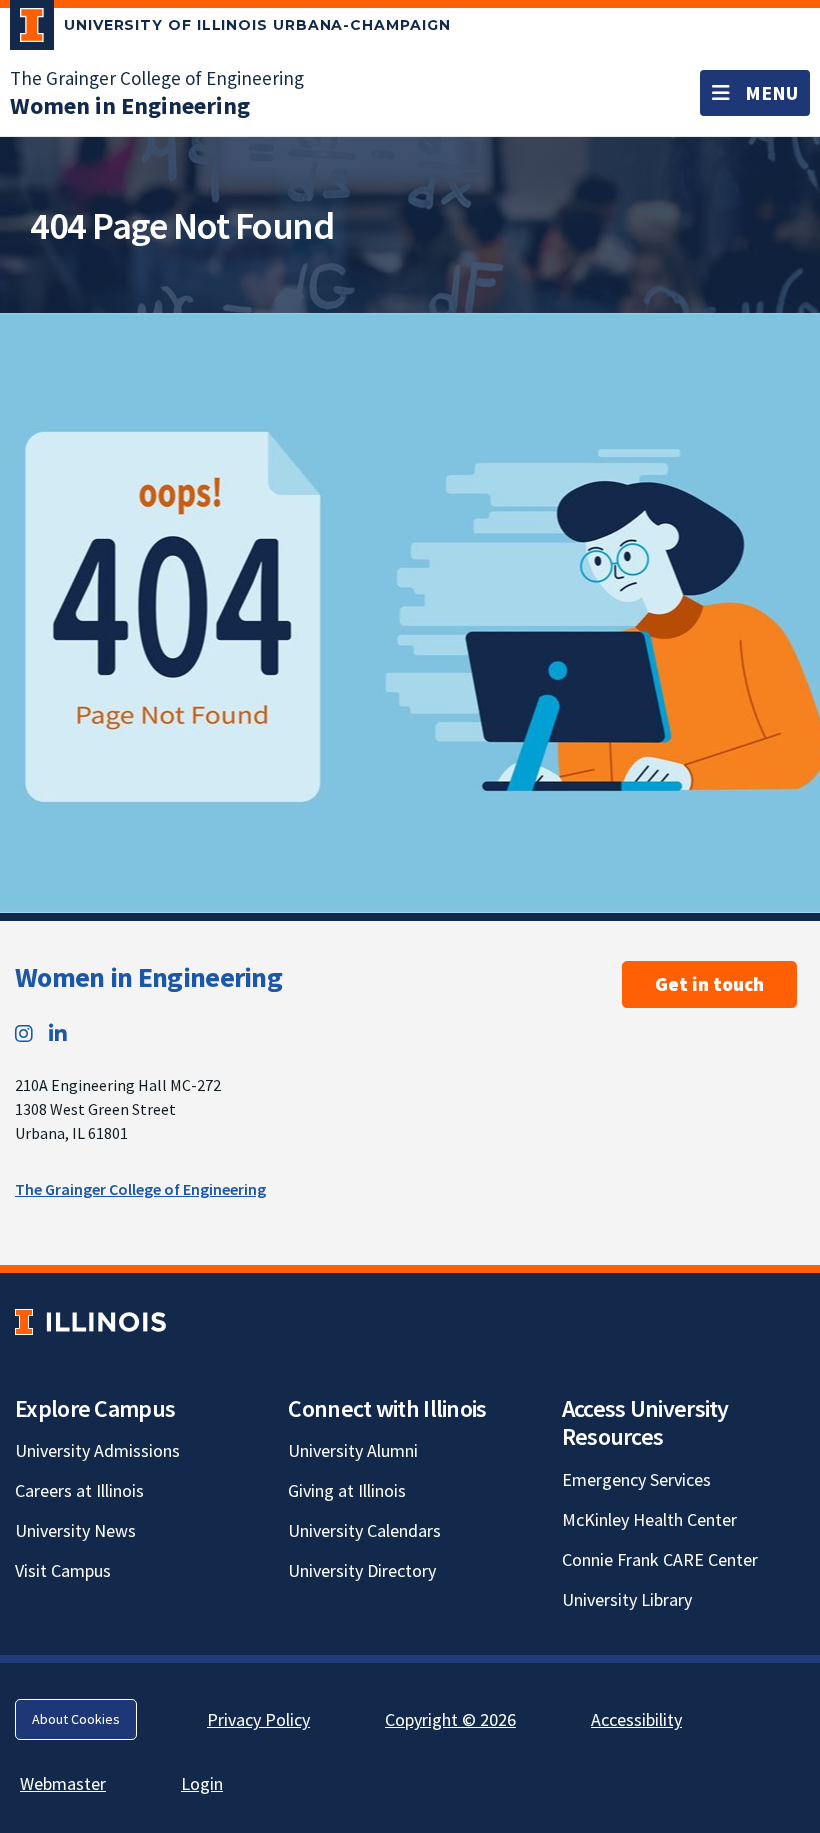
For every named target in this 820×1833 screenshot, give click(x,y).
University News (75, 1530)
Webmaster (63, 1783)
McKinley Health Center (649, 1519)
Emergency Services (636, 1479)
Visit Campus (63, 1570)
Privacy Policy (258, 1719)
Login (202, 1783)
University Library (627, 1599)
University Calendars (364, 1530)
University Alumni (353, 1450)
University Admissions (97, 1450)
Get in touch (709, 984)
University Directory (362, 1570)
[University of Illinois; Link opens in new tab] (90, 1321)
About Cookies (76, 1719)
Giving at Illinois (347, 1490)
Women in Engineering (148, 977)
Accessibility (636, 1719)
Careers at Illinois (79, 1490)
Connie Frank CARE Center (660, 1559)
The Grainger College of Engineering (157, 78)
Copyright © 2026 (450, 1719)
